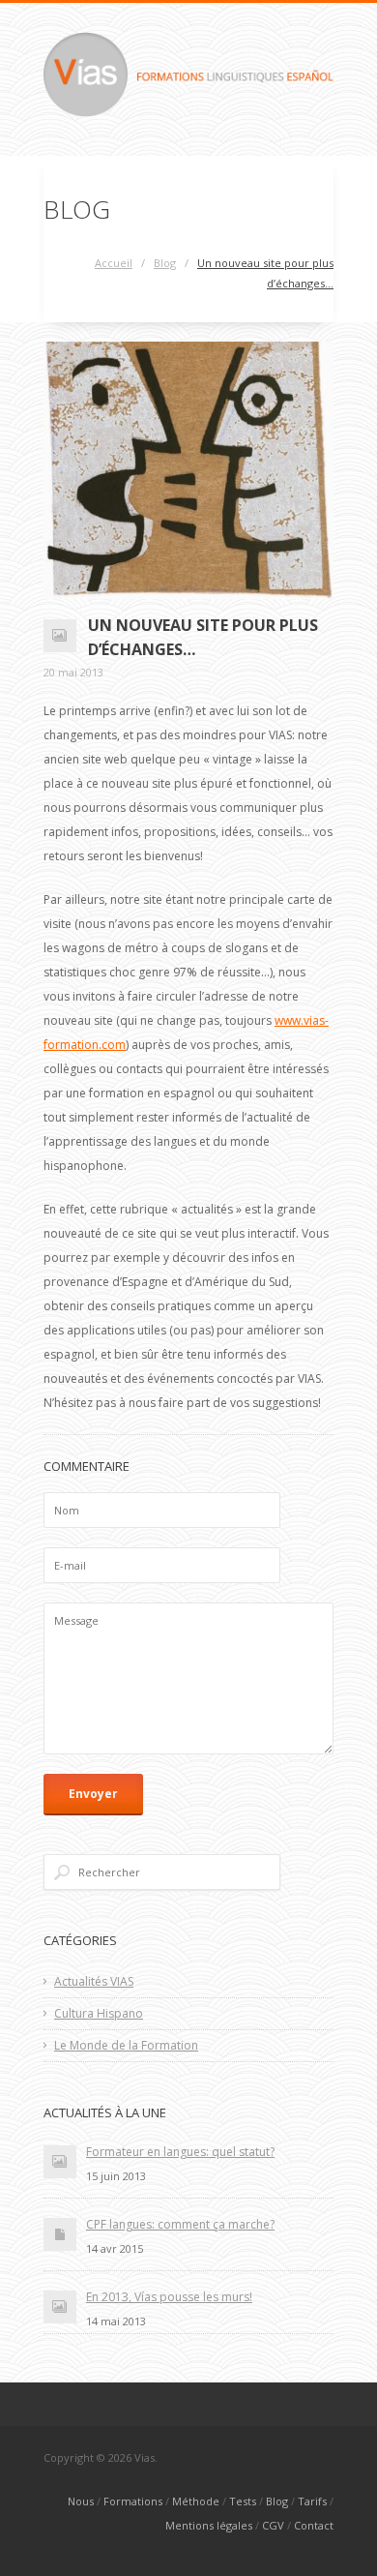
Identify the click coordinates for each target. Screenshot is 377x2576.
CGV (273, 2525)
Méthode (196, 2501)
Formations (133, 2501)
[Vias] (188, 112)
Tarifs (312, 2501)
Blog (165, 263)
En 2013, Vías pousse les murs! (169, 2297)
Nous (81, 2501)
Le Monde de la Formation (126, 2045)
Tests (243, 2501)
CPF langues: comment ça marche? (180, 2224)
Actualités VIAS (94, 1981)
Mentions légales (209, 2525)
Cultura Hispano (99, 2013)
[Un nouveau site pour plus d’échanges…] (188, 470)
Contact (314, 2525)
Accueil (114, 263)
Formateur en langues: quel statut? (180, 2152)
